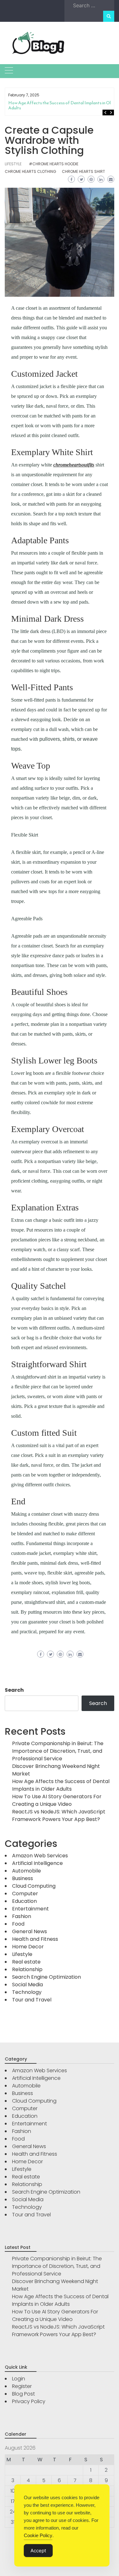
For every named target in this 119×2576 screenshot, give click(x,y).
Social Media (27, 1985)
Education (24, 1901)
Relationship (27, 1969)
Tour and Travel (32, 2000)
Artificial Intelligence (37, 1863)
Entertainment (30, 1909)
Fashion (22, 1916)
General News (30, 1931)
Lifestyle (13, 164)
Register (22, 2386)
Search (14, 1690)
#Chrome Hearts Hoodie (54, 164)
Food (18, 1924)
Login (19, 2379)
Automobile (26, 1871)
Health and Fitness (35, 1939)
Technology (27, 1992)
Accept (38, 2551)
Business (23, 1878)
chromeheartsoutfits (74, 465)
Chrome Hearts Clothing (30, 171)
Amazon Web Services (40, 1856)
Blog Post (23, 2394)
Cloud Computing (34, 1886)
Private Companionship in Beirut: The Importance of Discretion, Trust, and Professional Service (58, 1751)
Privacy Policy (29, 2401)
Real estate (26, 1962)
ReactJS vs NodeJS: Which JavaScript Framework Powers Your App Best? (59, 1815)
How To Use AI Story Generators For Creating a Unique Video (57, 1800)
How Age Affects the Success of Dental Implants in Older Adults (63, 105)
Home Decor (28, 1947)
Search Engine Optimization (46, 1977)
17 (13, 2501)
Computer (25, 1894)
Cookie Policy (38, 2535)
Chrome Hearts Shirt (83, 171)
